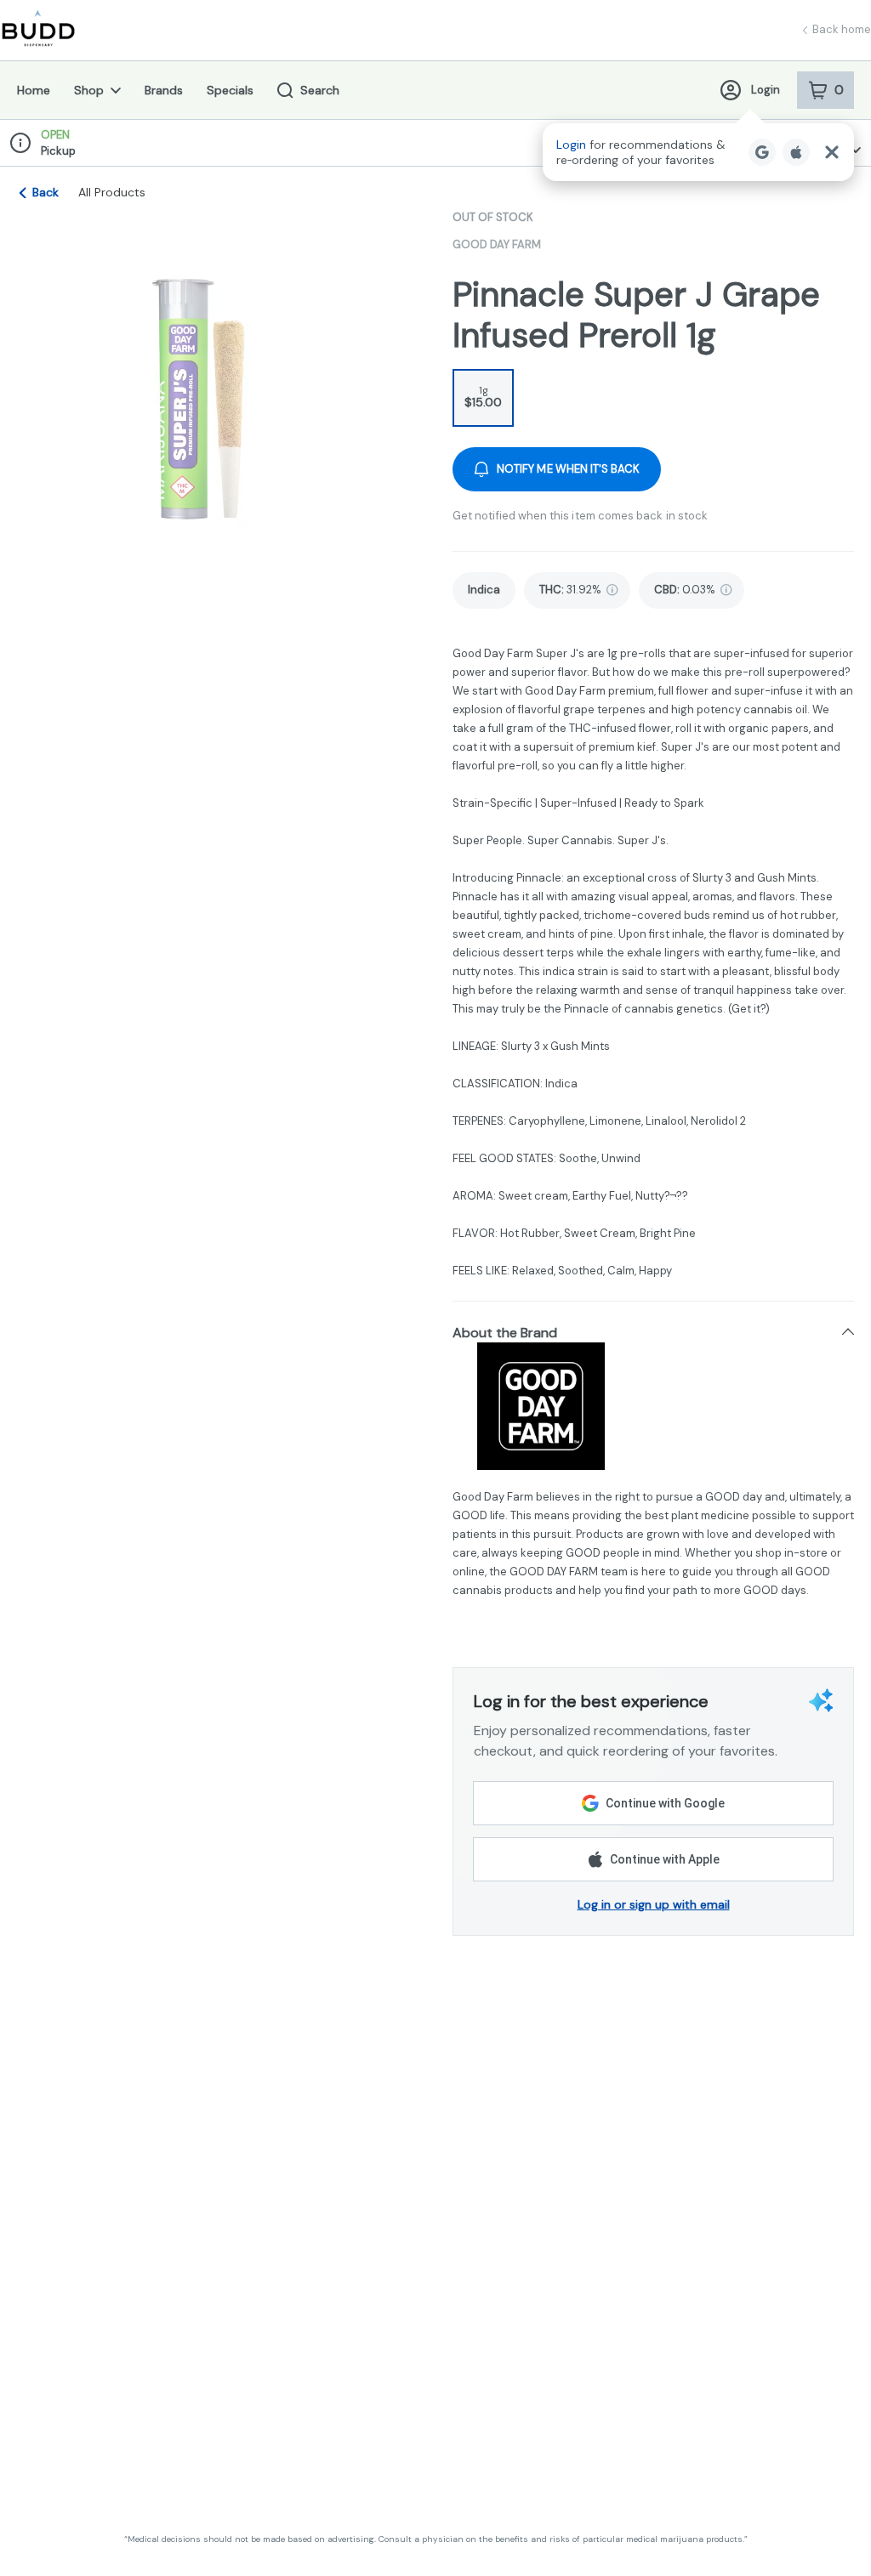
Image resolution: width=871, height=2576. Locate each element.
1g (483, 397)
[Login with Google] (762, 152)
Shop (89, 90)
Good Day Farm (497, 244)
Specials (230, 90)
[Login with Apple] (796, 152)
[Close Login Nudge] (832, 152)
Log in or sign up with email (654, 1904)
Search (320, 90)
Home (34, 90)
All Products (112, 192)
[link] (484, 590)
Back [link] (46, 192)
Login (766, 90)
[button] (698, 152)
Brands (164, 90)
